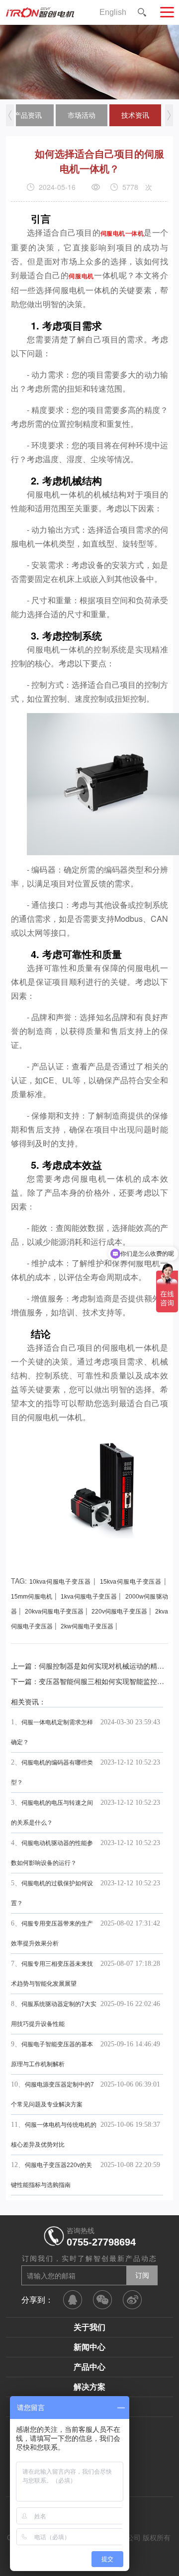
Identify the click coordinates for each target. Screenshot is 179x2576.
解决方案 (89, 2387)
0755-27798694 (101, 2242)
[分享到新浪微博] (132, 2300)
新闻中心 (89, 2347)
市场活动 (82, 115)
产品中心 (89, 2367)
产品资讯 (28, 115)
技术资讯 (135, 115)
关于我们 (89, 2327)
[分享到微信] (102, 2300)
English (113, 12)
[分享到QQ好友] (73, 2300)
